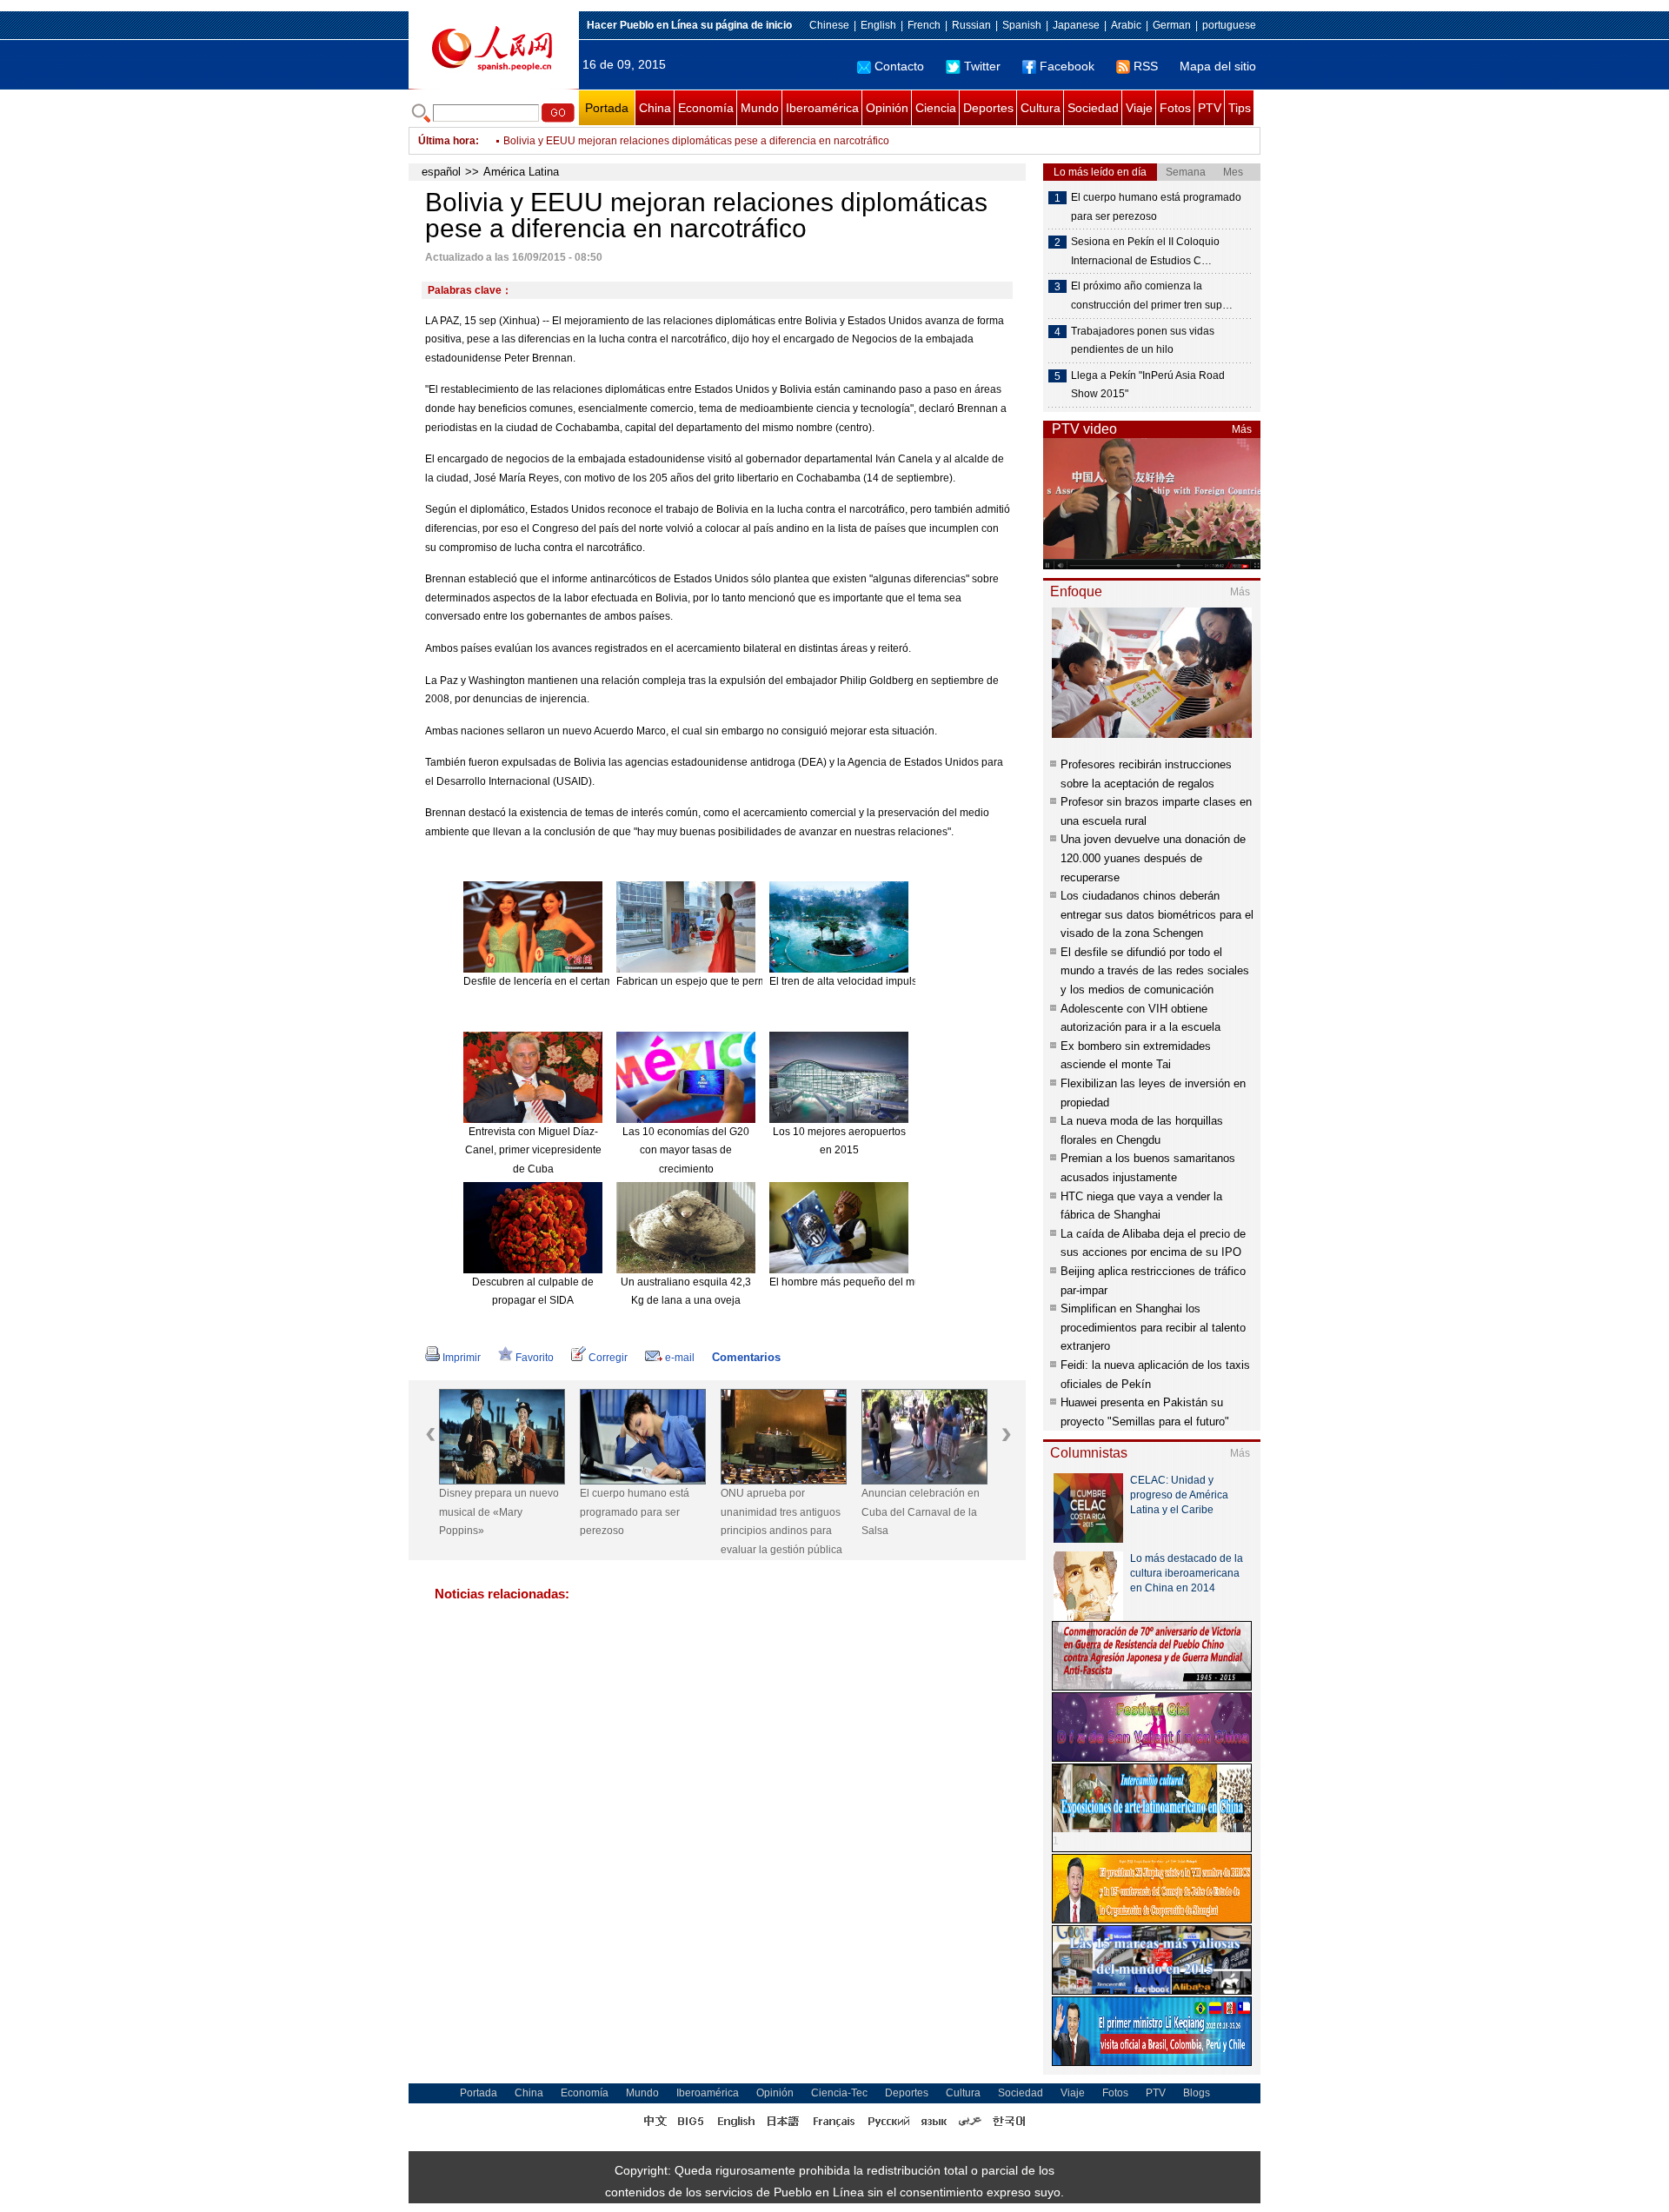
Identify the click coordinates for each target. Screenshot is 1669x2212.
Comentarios (746, 1357)
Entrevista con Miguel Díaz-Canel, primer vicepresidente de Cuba (533, 1150)
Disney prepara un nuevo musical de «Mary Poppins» (499, 1512)
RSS (1146, 66)
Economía (706, 108)
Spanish (1022, 25)
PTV (1210, 108)
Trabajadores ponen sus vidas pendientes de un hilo (1143, 341)
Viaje (1139, 108)
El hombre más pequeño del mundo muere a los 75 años (904, 1282)
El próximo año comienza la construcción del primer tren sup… (1152, 296)
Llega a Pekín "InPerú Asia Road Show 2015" (1148, 385)
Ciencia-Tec (839, 2093)
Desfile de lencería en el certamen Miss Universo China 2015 (608, 981)
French (924, 25)
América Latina (521, 172)
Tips (1240, 108)
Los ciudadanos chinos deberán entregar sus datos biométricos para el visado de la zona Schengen (1157, 914)
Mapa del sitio (1218, 66)
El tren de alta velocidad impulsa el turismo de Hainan (897, 981)
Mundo (760, 108)
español (441, 172)
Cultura (1041, 108)
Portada (607, 108)
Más (1242, 429)
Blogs (1197, 2093)
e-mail (680, 1358)
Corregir (608, 1358)
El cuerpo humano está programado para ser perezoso (635, 1512)
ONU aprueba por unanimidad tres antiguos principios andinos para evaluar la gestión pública (781, 1521)
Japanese (1076, 25)
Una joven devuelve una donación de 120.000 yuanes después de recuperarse (1153, 858)
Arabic (1126, 25)
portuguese (1229, 25)
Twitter (982, 66)
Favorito (535, 1358)
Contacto (899, 66)
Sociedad (1093, 108)
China (655, 108)
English (878, 25)
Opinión (887, 108)
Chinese (829, 25)
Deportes (988, 108)
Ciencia (936, 108)
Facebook (1067, 66)
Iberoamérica (822, 108)
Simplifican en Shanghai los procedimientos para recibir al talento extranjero (1153, 1327)
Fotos (1175, 108)
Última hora (447, 141)
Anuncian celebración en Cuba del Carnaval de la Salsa (921, 1512)
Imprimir (462, 1358)
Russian (971, 25)
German (1172, 25)
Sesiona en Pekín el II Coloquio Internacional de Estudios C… (1145, 251)
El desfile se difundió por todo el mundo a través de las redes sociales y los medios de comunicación (1155, 971)
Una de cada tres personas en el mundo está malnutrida (636, 141)
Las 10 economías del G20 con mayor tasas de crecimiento (686, 1150)
